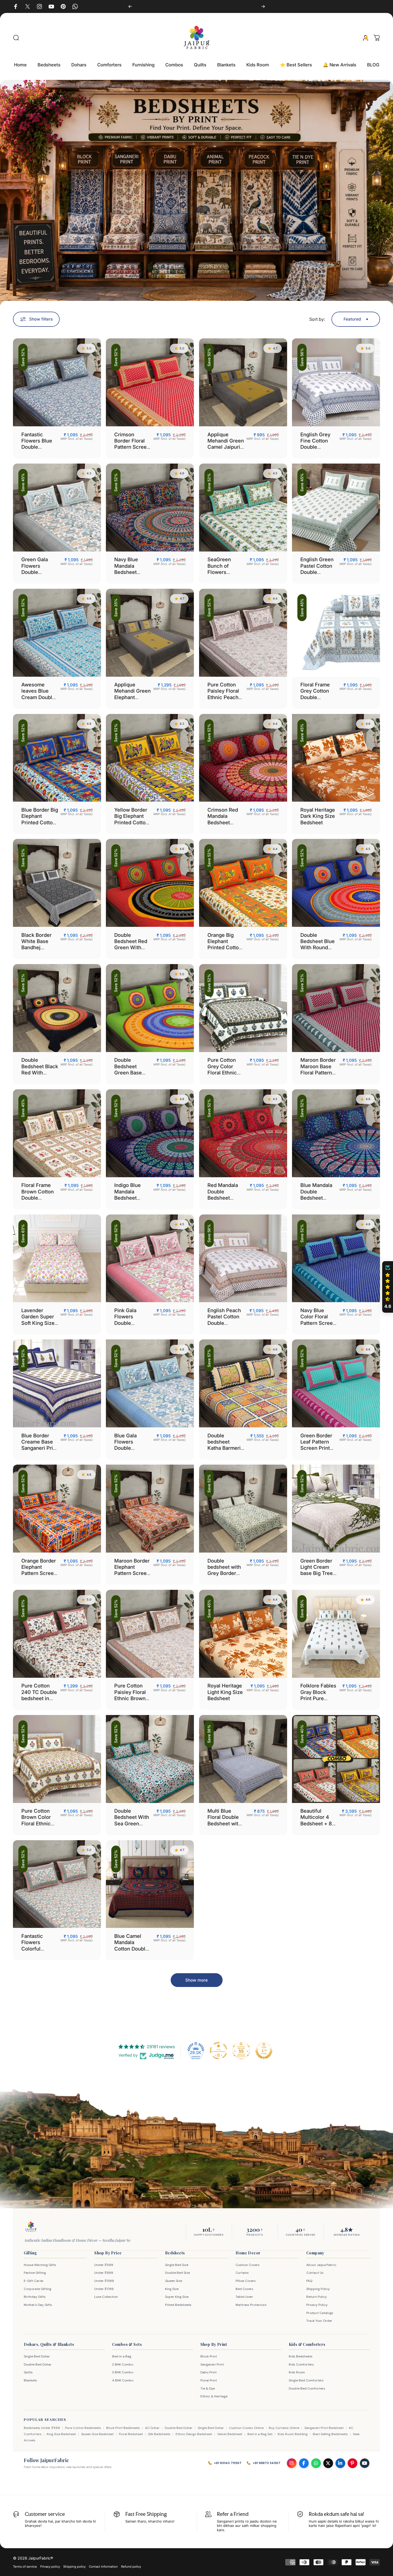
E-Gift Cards (34, 2281)
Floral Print (209, 2380)
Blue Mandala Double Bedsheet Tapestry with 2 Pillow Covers (318, 1198)
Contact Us (315, 2273)
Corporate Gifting (38, 2289)
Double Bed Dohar (38, 2364)
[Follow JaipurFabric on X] (328, 2463)
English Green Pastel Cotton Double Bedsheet (317, 569)
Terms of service (25, 2567)
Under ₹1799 (104, 2289)
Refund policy (131, 2567)
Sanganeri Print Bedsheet (324, 2428)
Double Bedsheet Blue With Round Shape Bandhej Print (318, 947)
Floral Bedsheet (131, 2434)
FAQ (309, 2281)
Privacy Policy (317, 2305)
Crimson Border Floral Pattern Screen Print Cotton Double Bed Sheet (132, 450)
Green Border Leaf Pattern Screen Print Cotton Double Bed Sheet (317, 1448)
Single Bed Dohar (37, 2356)
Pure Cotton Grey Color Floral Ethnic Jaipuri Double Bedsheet (225, 1072)
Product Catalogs (320, 2313)
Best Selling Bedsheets (330, 2434)
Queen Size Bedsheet (97, 2434)
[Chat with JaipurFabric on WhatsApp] (316, 2463)
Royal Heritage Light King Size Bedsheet (225, 1692)
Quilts (28, 2372)
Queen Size (174, 2281)
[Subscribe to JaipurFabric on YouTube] (365, 2463)
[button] (388, 1287)
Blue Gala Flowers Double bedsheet (125, 1445)
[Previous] (130, 6)
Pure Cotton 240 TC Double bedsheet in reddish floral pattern (39, 1698)
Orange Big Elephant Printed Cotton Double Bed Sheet (225, 947)
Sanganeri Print (212, 2364)
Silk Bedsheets (159, 2434)
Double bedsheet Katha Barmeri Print (224, 1445)
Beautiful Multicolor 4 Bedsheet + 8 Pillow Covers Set (317, 1823)
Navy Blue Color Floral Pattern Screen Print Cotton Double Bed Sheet (318, 1326)
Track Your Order (319, 2321)
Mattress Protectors (251, 2305)
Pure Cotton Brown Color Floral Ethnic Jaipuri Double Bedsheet (38, 1823)
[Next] (263, 6)
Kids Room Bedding (293, 2434)
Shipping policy (74, 2567)
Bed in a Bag (122, 2356)
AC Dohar (152, 2428)
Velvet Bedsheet (230, 2434)
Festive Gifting (35, 2273)
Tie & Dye (208, 2388)
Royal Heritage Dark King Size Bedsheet (318, 816)
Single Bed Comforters (306, 2380)
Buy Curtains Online (284, 2428)
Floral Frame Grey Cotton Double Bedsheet (315, 694)
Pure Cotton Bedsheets (83, 2428)
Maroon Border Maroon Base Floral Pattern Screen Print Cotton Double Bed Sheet (318, 1076)
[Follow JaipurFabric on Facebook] (304, 2463)
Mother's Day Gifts (38, 2305)
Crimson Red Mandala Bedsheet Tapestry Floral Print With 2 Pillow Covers (225, 825)
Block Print (209, 2356)
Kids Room (297, 2372)
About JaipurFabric (321, 2265)
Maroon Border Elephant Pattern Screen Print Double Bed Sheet (132, 1573)
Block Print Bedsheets (123, 2428)
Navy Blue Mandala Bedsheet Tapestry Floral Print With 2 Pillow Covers (132, 575)
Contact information (103, 2567)
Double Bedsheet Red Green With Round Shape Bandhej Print (131, 947)
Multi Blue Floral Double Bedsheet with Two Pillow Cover (224, 1823)
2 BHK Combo (123, 2364)
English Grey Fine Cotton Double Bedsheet (315, 444)
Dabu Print (209, 2372)
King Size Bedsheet (61, 2434)
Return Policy (317, 2297)
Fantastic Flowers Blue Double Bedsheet (37, 444)
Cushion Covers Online (246, 2428)
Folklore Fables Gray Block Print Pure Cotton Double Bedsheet (318, 1698)
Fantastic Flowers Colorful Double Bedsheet (33, 1949)
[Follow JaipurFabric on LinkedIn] (340, 2463)
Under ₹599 (104, 2265)
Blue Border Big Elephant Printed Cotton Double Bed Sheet (40, 822)
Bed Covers (244, 2289)
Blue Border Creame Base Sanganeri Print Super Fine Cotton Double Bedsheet (39, 1451)
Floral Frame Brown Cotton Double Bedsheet (38, 1195)
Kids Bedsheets (301, 2356)
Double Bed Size (177, 2273)
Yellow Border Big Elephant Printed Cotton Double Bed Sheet (131, 822)
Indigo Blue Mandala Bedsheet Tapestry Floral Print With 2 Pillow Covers (132, 1201)
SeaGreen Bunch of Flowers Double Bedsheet (219, 572)
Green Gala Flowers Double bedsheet (35, 569)
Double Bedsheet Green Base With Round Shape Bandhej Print (132, 1076)
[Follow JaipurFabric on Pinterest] (352, 2463)
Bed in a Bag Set (260, 2434)
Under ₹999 (104, 2273)
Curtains (242, 2273)
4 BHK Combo (123, 2380)
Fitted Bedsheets (178, 2305)
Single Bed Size (177, 2265)
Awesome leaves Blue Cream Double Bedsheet (38, 694)
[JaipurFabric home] (31, 2227)
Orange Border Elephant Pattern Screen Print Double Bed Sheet (39, 1573)
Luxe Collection (106, 2297)
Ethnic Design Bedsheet (194, 2434)
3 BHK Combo (123, 2372)
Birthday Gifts (35, 2297)
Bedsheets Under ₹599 (42, 2428)
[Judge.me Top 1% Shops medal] (264, 2051)
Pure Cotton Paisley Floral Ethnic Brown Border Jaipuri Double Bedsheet (131, 1701)
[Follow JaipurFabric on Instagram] (292, 2463)
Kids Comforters (301, 2364)
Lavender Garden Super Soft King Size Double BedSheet (38, 1323)
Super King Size (177, 2297)
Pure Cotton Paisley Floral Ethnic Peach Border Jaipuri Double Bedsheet (224, 700)
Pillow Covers (246, 2281)
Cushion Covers (248, 2265)
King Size (172, 2289)
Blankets (30, 2380)
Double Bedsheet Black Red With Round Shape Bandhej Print (40, 1072)
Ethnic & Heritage (214, 2396)
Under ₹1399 (104, 2281)
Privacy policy (50, 2567)
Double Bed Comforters (307, 2388)
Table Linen (244, 2297)
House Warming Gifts (40, 2265)
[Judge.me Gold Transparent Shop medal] (219, 2051)
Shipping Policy (318, 2289)
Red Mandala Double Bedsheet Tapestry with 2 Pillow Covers (225, 1198)
